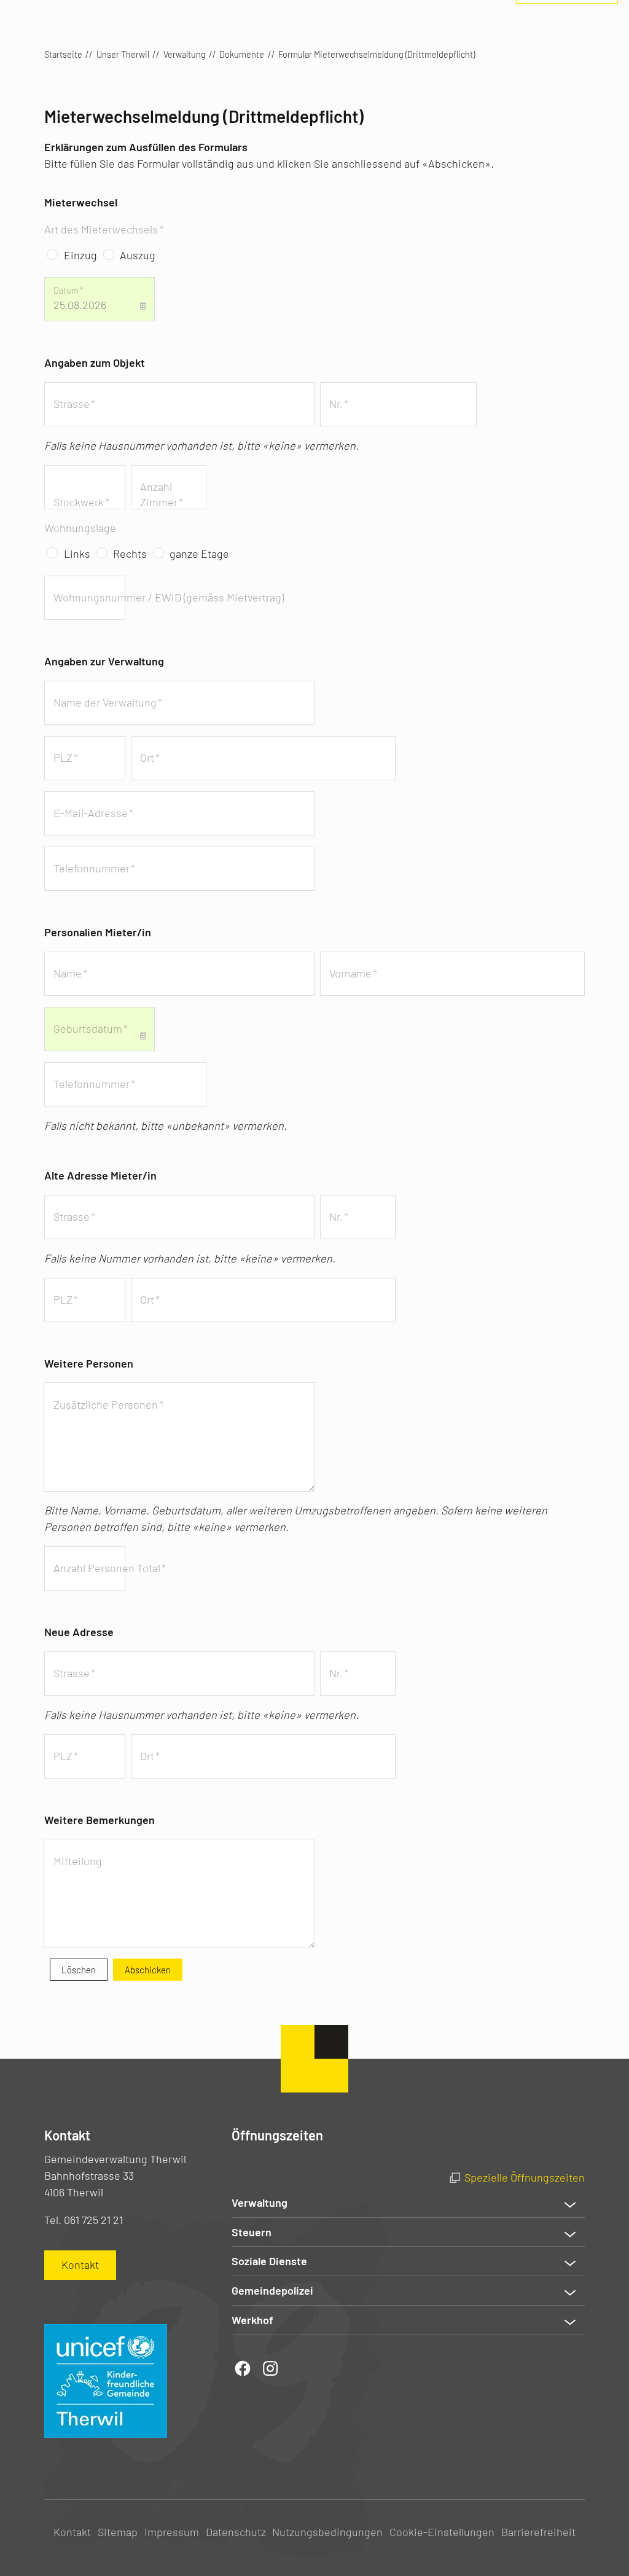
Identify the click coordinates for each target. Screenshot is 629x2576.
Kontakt (72, 2532)
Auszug (138, 255)
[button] (408, 2203)
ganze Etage (199, 554)
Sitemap (118, 2532)
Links (77, 554)
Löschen (79, 1970)
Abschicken (148, 1970)
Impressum (172, 2532)
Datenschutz (236, 2532)
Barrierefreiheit (538, 2532)
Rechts (130, 554)
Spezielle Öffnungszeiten (525, 2177)
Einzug (80, 255)
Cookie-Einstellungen (442, 2532)
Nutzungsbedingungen (327, 2532)
